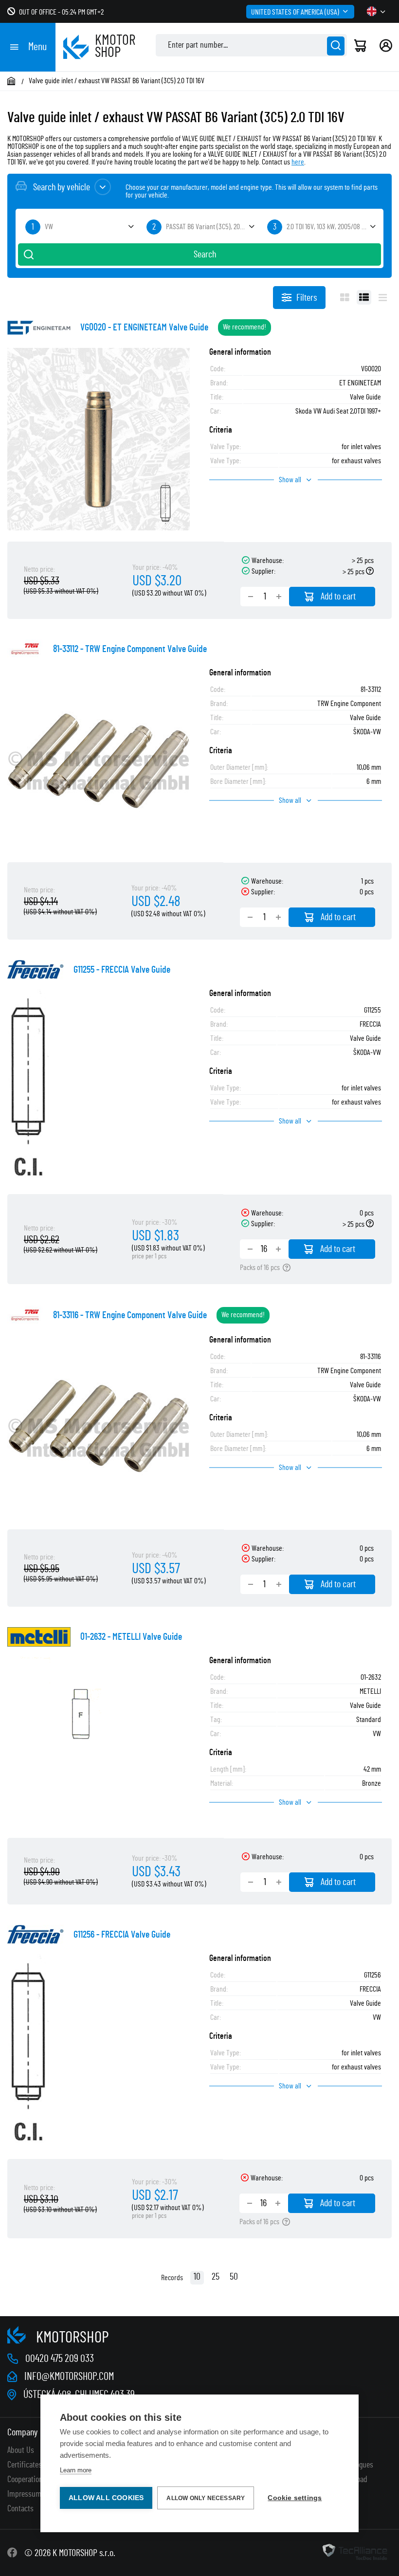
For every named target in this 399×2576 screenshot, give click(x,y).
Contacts (20, 2509)
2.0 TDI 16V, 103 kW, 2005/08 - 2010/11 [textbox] (333, 227)
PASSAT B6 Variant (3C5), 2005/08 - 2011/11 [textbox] (212, 227)
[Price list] (383, 297)
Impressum (24, 2494)
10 (197, 2277)
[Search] (336, 46)
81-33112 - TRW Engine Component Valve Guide (130, 649)
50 (234, 2277)
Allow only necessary (206, 2498)
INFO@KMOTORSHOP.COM (69, 2376)
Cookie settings (295, 2498)
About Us (21, 2450)
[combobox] (79, 227)
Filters (307, 298)
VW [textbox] (49, 227)
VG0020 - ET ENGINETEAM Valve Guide (144, 327)
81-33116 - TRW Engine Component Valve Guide (130, 1315)
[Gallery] (345, 297)
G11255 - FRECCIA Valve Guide (122, 970)
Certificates (25, 2465)
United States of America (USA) (295, 12)
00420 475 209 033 (60, 2358)
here (298, 162)
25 (216, 2277)
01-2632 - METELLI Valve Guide (131, 1637)
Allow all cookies (106, 2498)
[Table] (364, 297)
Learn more (76, 2470)
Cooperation (25, 2480)
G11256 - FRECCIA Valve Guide (122, 1935)
